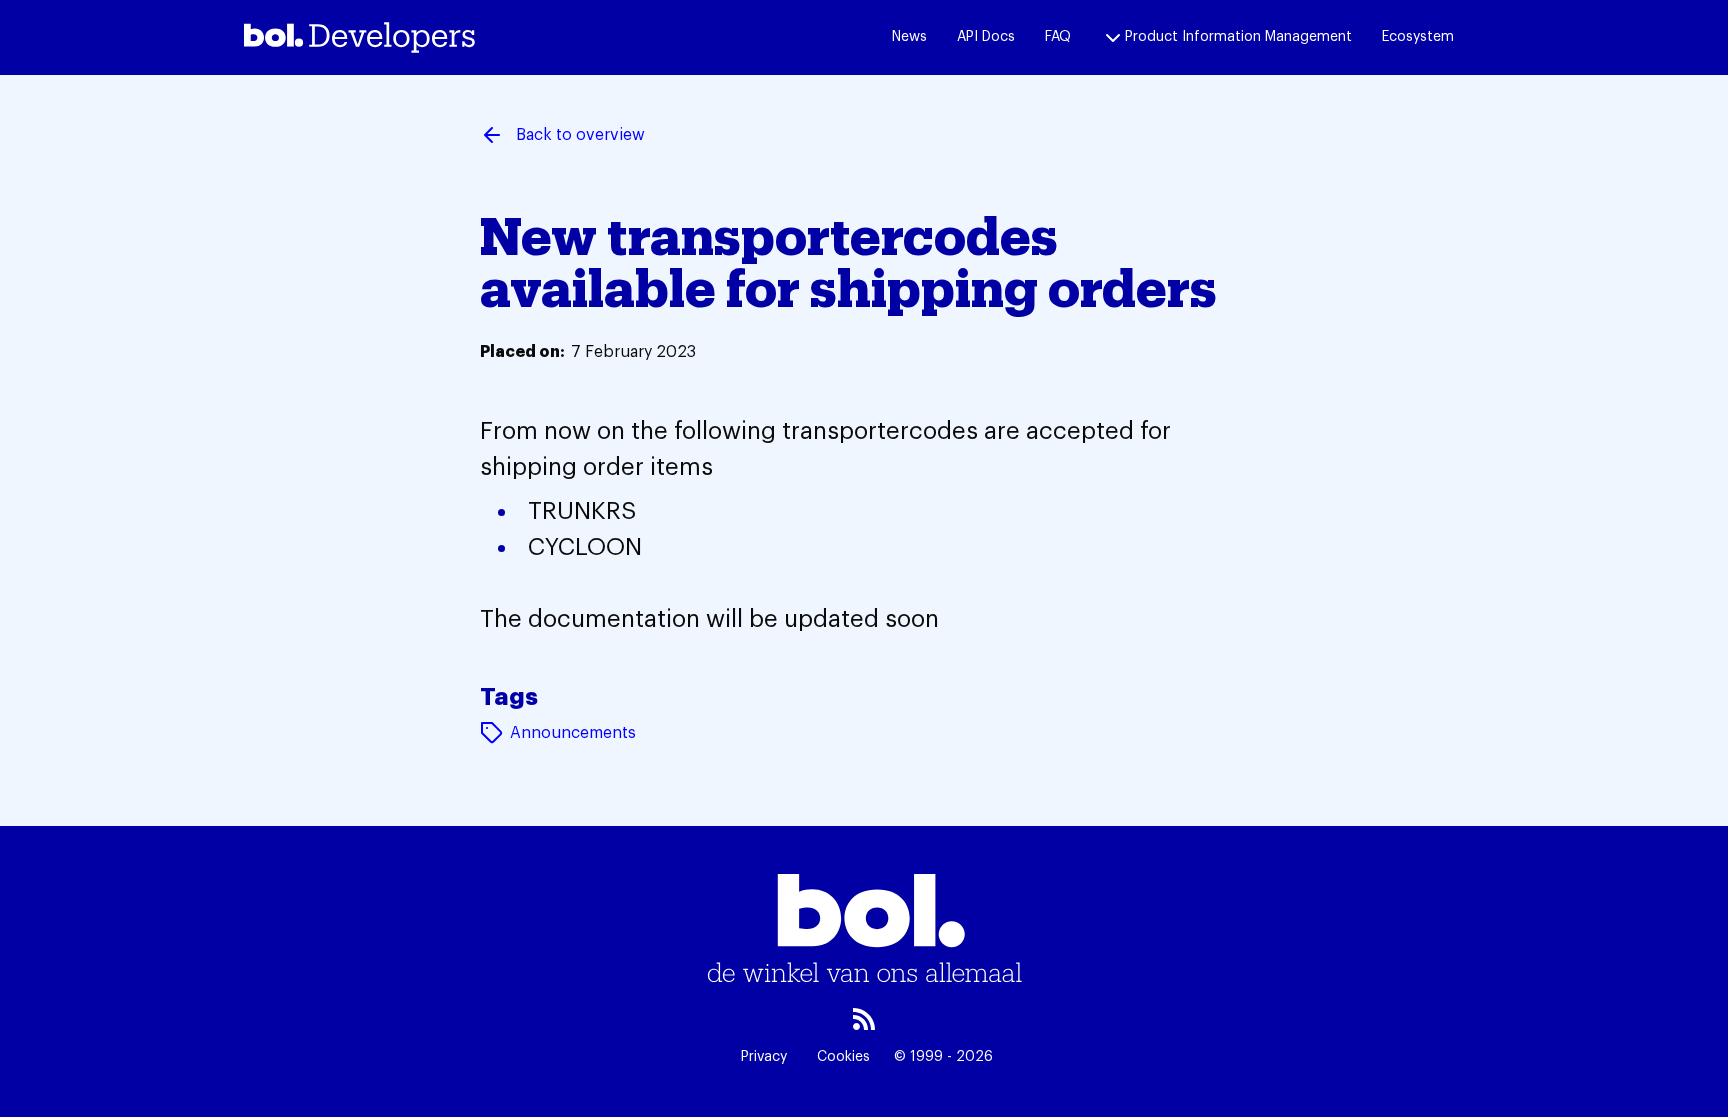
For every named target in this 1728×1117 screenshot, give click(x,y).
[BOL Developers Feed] (864, 1019)
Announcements (573, 733)
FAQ (1058, 37)
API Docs (986, 37)
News (909, 37)
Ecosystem (1418, 37)
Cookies (843, 1057)
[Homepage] (359, 37)
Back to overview (580, 135)
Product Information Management (1238, 37)
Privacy (764, 1057)
